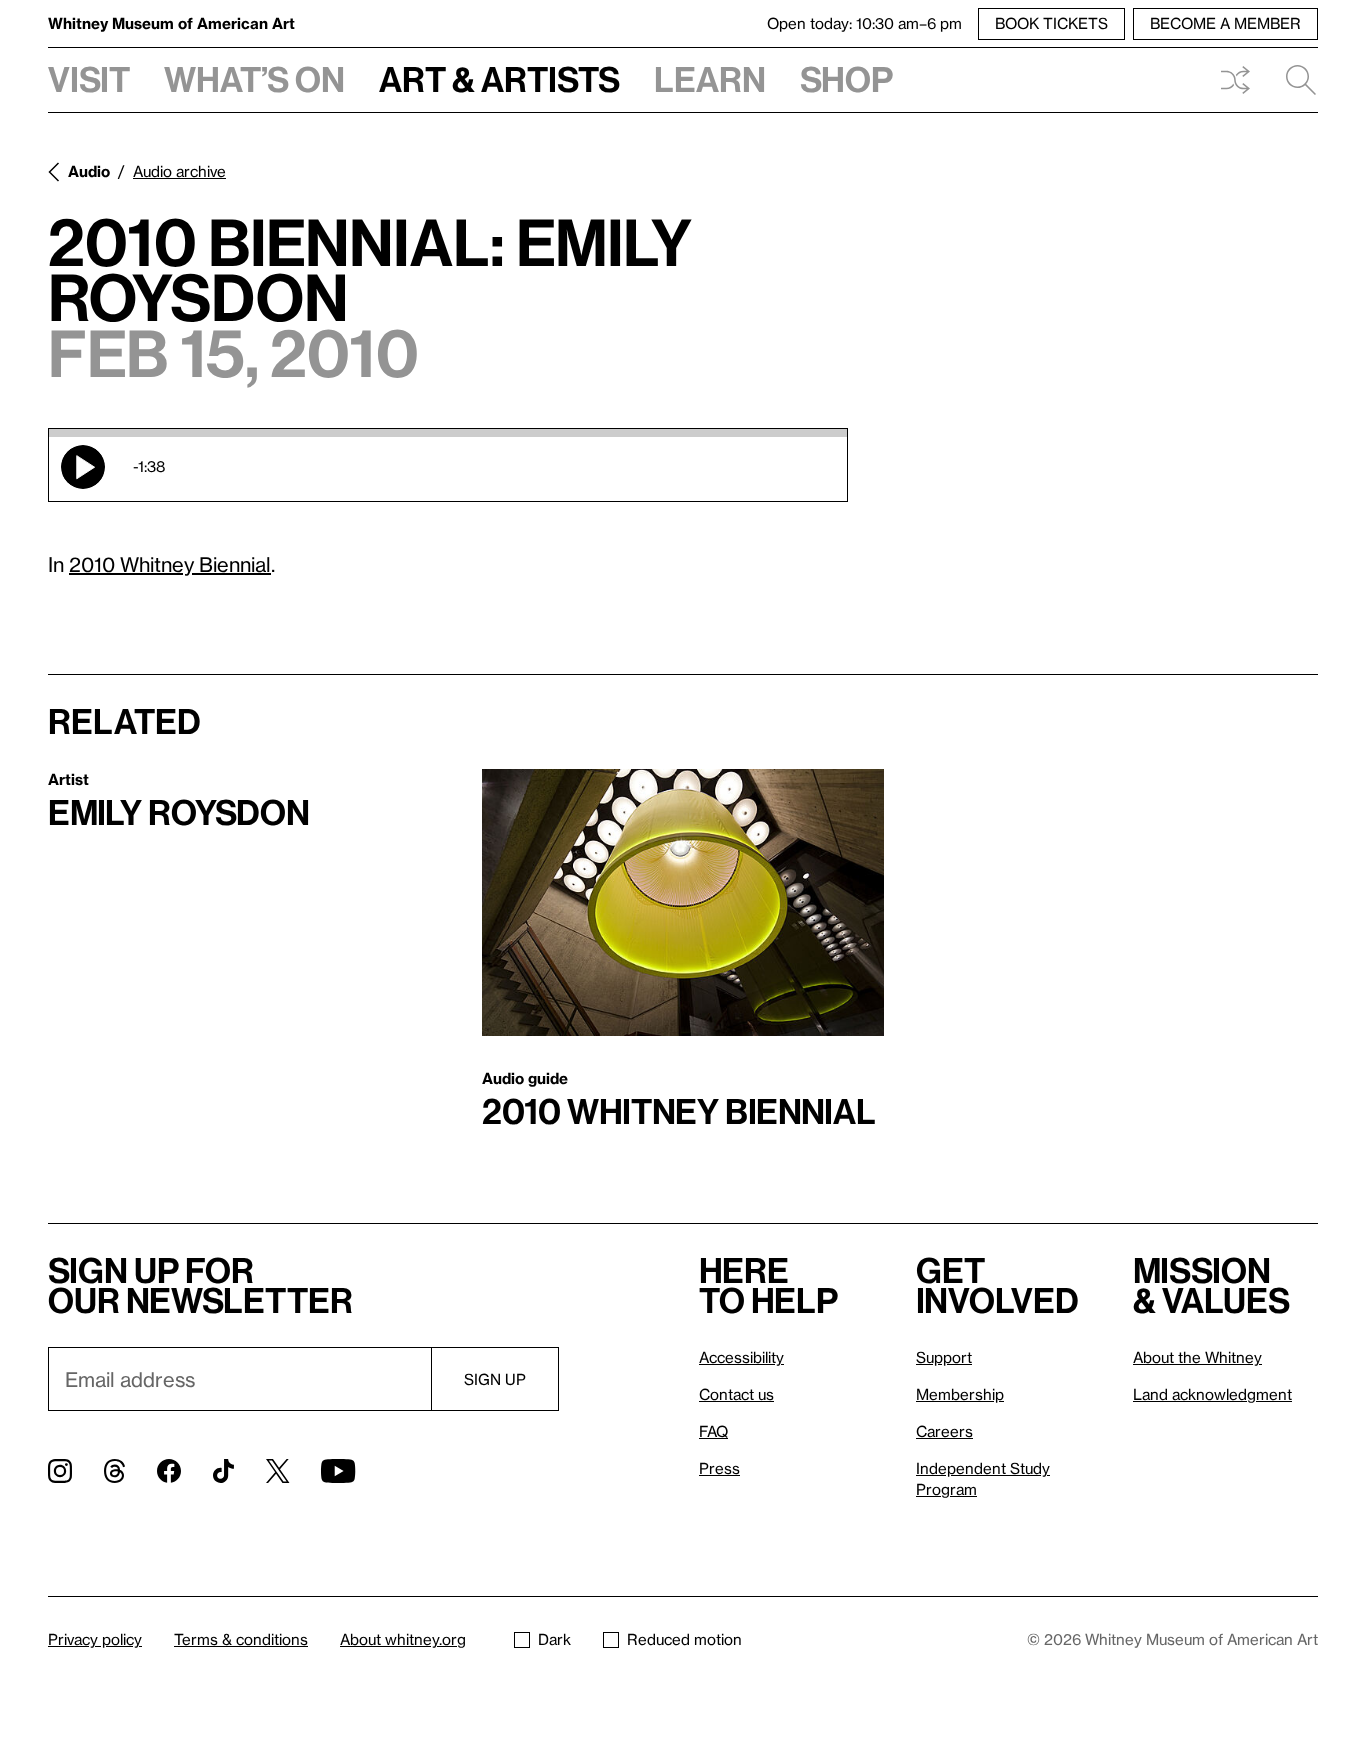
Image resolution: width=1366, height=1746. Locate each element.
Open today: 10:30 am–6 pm (864, 23)
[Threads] (114, 1471)
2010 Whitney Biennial (170, 564)
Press (719, 1468)
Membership (960, 1394)
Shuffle (1235, 80)
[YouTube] (338, 1471)
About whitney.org (403, 1639)
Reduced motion (684, 1639)
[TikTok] (223, 1471)
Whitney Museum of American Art (171, 23)
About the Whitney (1197, 1357)
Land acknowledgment (1212, 1394)
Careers (944, 1431)
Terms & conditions (241, 1639)
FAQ (713, 1431)
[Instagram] (60, 1471)
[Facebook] (169, 1471)
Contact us (736, 1394)
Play (83, 467)
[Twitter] (277, 1471)
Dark (554, 1639)
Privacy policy (95, 1639)
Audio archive (179, 171)
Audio (89, 171)
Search (1293, 80)
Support (944, 1357)
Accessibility (741, 1357)
